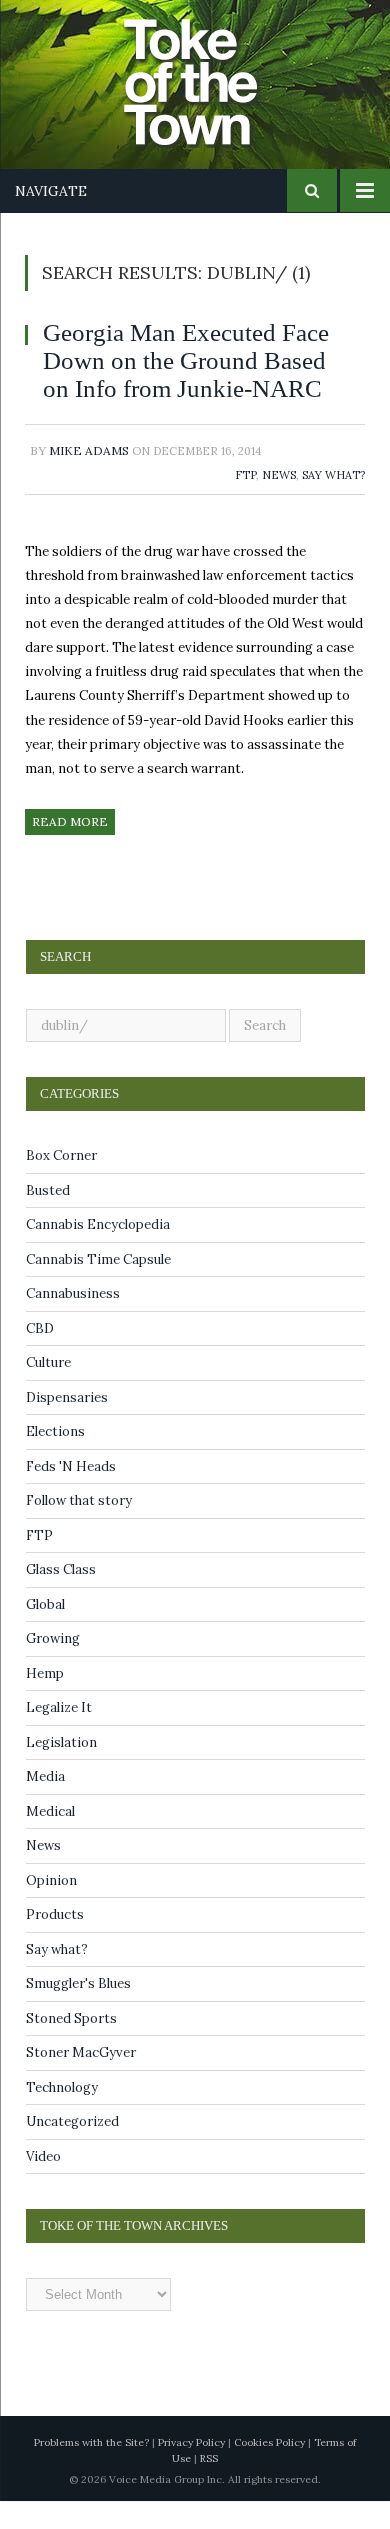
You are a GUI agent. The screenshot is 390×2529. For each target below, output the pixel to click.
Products (55, 1942)
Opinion (51, 1908)
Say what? (333, 503)
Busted (48, 1218)
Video (43, 2184)
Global (45, 1632)
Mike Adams (89, 478)
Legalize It (59, 1735)
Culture (48, 1390)
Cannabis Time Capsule (98, 1287)
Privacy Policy (191, 2470)
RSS (209, 2486)
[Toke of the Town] (215, 70)
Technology (62, 2115)
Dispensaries (67, 1425)
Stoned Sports (71, 2046)
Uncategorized (72, 2149)
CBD (40, 1356)
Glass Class (61, 1597)
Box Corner (61, 1183)
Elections (55, 1459)
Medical (50, 1839)
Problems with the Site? (91, 2470)
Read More (70, 849)
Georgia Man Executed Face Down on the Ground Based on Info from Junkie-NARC (175, 374)
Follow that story (79, 1528)
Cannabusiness (73, 1321)
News (279, 503)
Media (45, 1804)
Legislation (61, 1770)
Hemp (45, 1701)
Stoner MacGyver (81, 2080)
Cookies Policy (269, 2470)
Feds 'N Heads (71, 1494)
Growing (53, 1666)
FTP (245, 503)
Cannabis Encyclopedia (98, 1252)
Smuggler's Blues (78, 2011)
